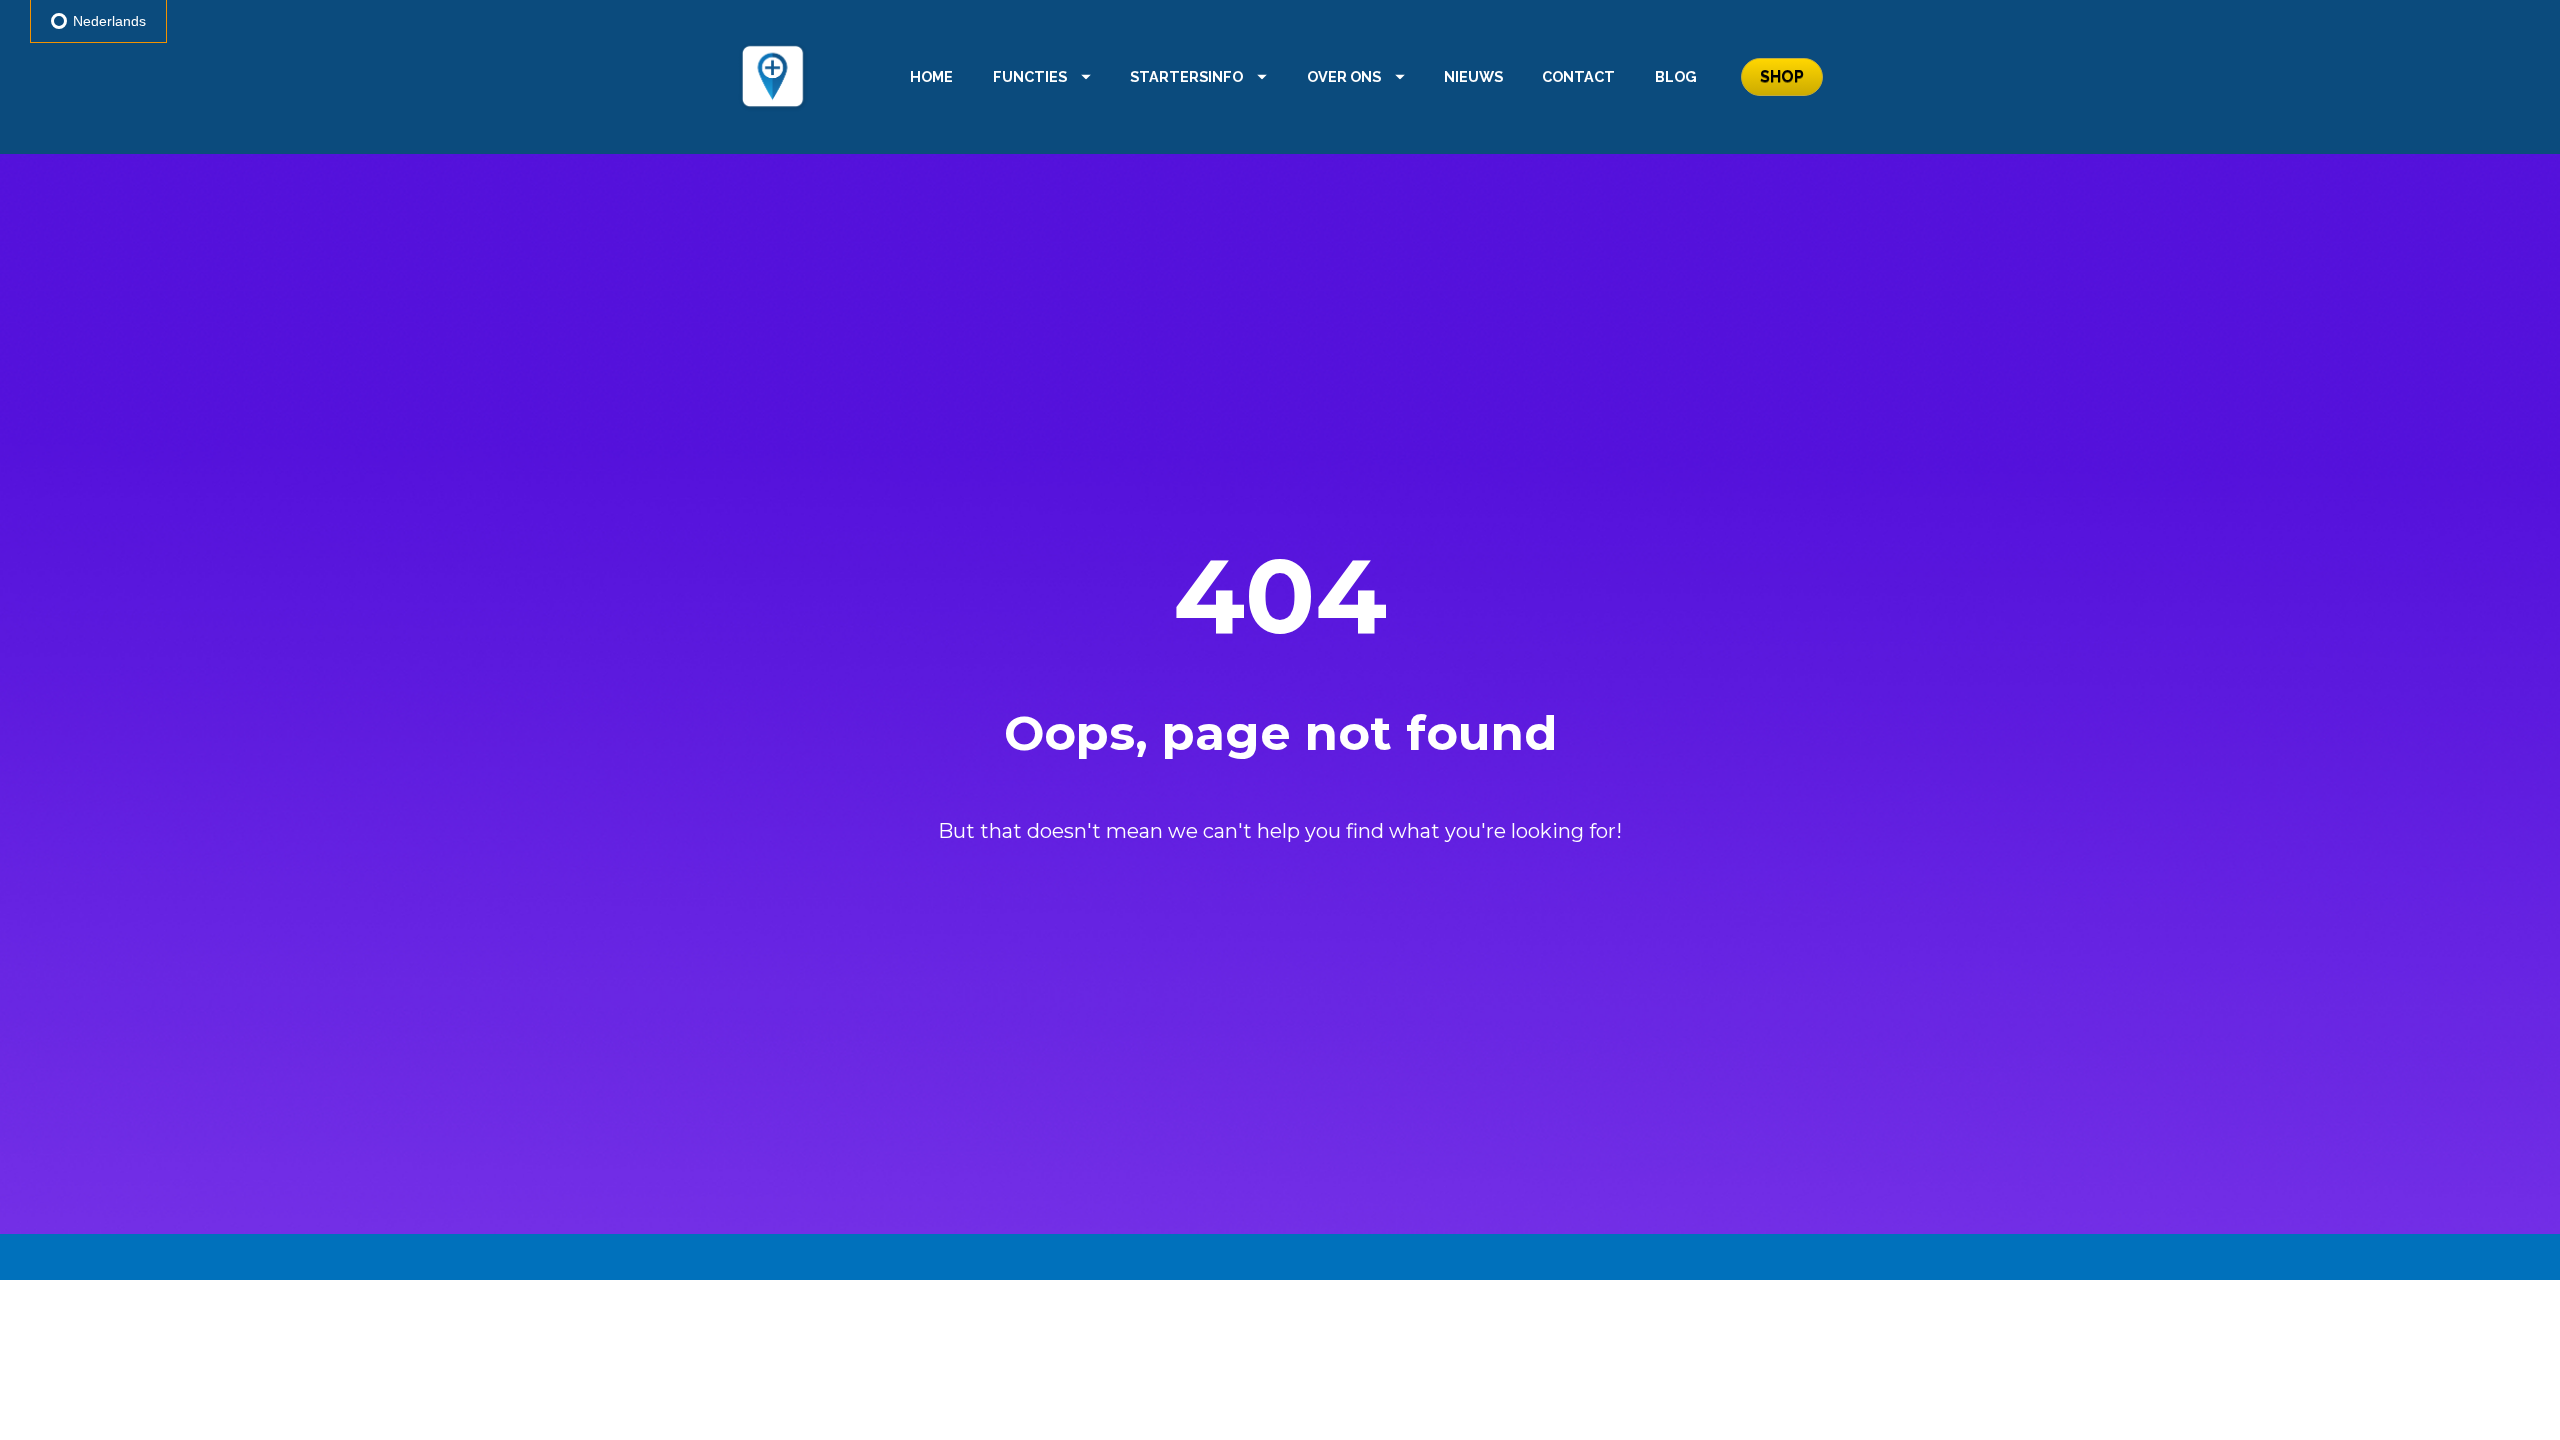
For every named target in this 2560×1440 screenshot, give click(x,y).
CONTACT (1578, 76)
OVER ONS (1344, 76)
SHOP (1782, 76)
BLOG (1676, 76)
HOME (931, 76)
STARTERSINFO (1186, 76)
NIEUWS (1473, 76)
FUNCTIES (1030, 76)
